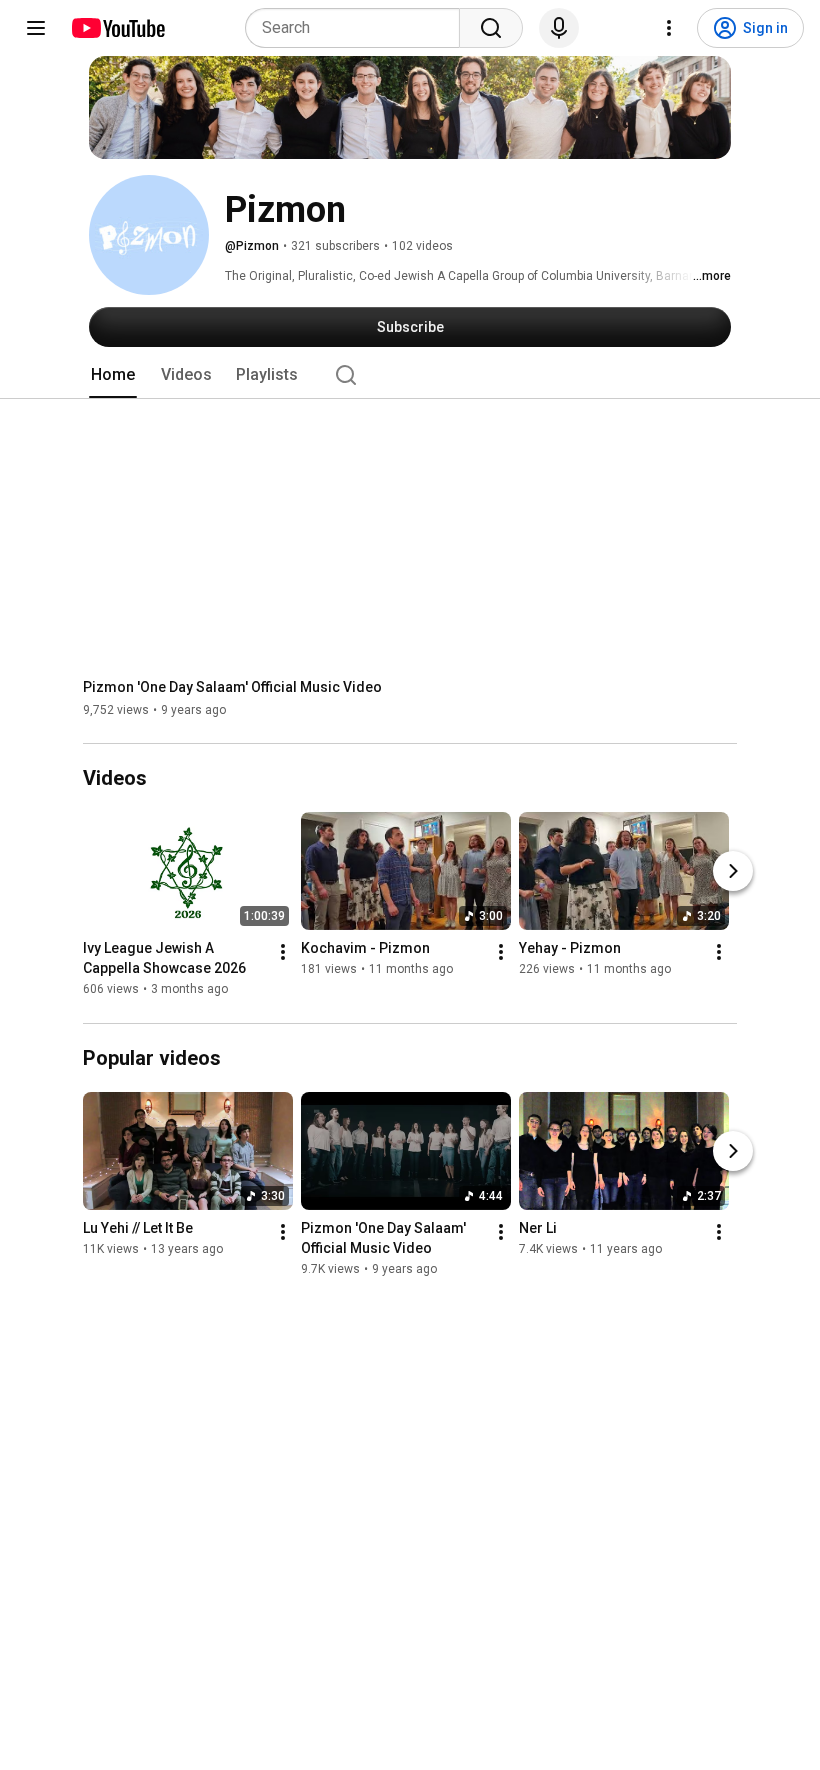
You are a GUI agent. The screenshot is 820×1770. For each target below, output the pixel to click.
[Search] (491, 28)
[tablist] (410, 375)
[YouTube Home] (117, 28)
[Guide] (36, 28)
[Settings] (669, 28)
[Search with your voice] (559, 28)
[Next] (733, 872)
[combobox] (358, 28)
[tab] (113, 375)
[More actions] (283, 953)
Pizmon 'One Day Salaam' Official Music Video (232, 687)
